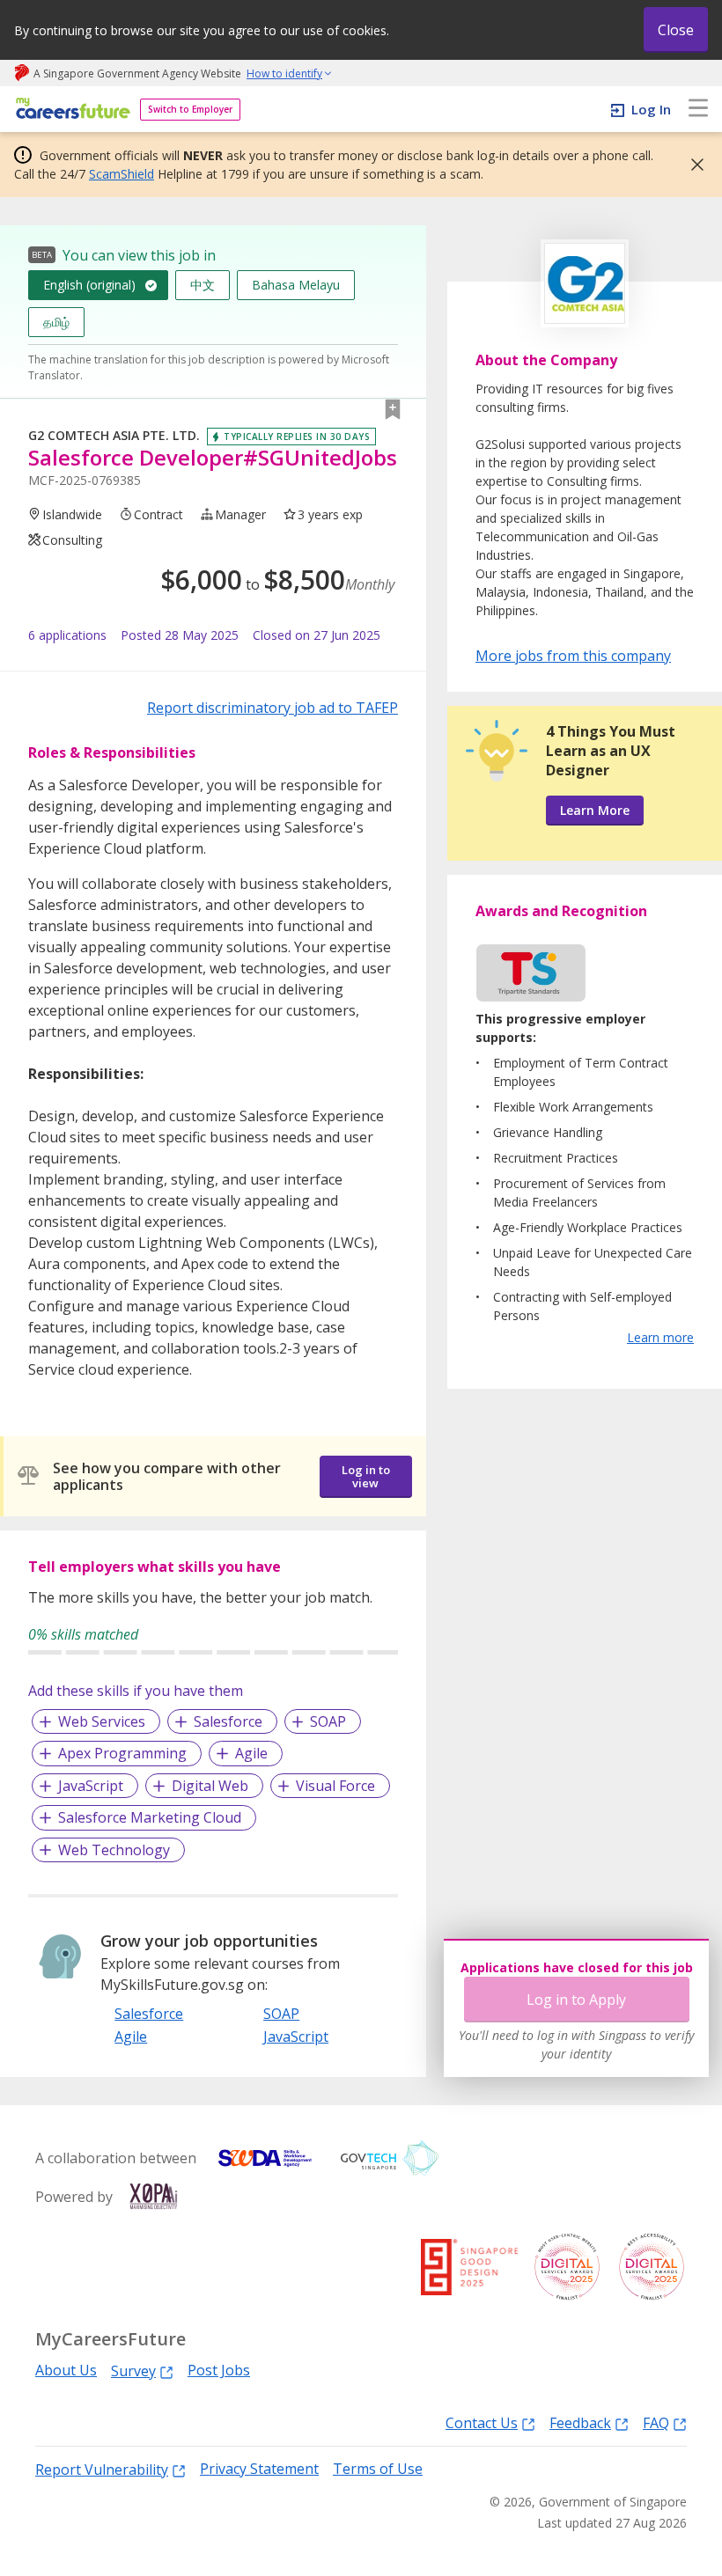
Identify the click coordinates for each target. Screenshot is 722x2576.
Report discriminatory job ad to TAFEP (273, 708)
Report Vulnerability (102, 2469)
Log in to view (366, 1476)
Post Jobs (219, 2371)
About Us (66, 2371)
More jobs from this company (573, 655)
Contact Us (482, 2422)
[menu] (698, 109)
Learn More (595, 810)
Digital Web (210, 1786)
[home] (70, 110)
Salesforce (228, 1721)
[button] (692, 165)
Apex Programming (122, 1753)
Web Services (102, 1721)
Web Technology (114, 1850)
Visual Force (335, 1786)
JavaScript (91, 1786)
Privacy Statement (259, 2469)
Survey (133, 2371)
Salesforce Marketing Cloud (150, 1817)
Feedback (580, 2422)
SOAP (328, 1721)
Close (676, 30)
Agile (251, 1753)
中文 (203, 285)
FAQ (656, 2422)
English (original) (89, 285)
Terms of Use (378, 2469)
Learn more (660, 1337)
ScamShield (122, 174)
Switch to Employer (190, 109)
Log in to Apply (576, 2000)
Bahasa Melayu (296, 285)
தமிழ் (56, 322)
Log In (651, 109)
